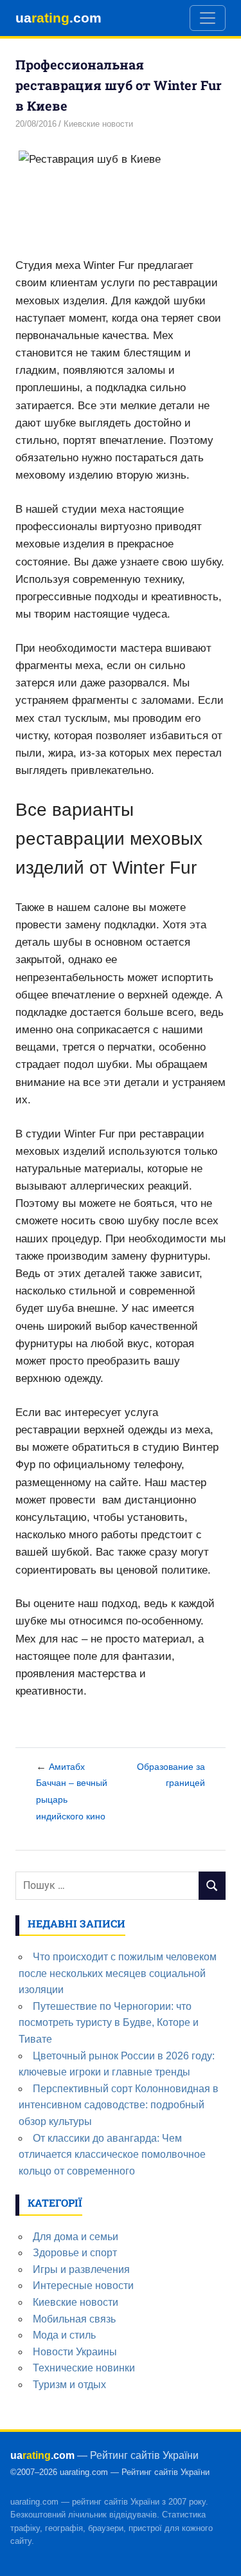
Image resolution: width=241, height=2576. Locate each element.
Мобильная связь (74, 2319)
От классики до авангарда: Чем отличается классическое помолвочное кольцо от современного (112, 2155)
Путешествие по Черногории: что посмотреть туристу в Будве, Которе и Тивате (109, 2023)
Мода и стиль (64, 2335)
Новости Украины (75, 2352)
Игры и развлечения (81, 2269)
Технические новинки (84, 2368)
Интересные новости (83, 2286)
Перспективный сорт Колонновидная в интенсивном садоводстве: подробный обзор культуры (119, 2105)
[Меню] (208, 18)
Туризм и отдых (69, 2385)
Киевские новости (98, 124)
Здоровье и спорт (75, 2253)
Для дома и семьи (76, 2237)
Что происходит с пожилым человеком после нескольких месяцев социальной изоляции (118, 1973)
